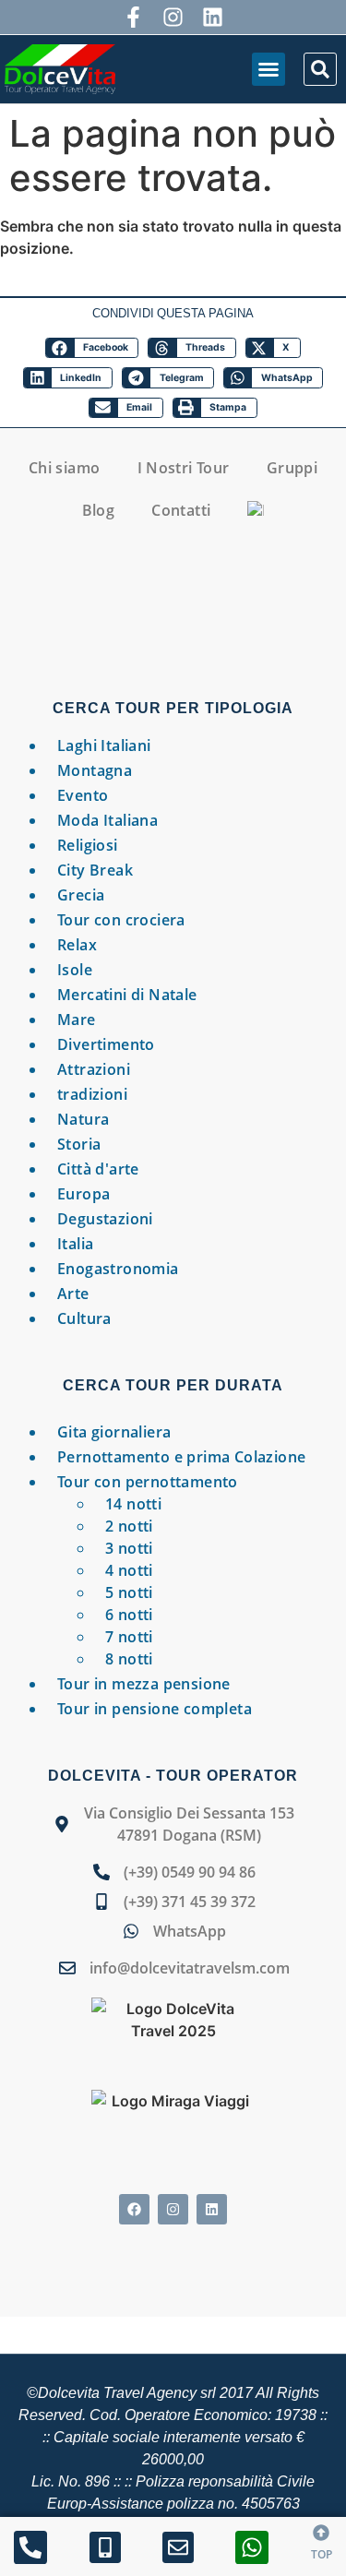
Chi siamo (65, 468)
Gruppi (292, 468)
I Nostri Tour (184, 468)
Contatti (181, 510)
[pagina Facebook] (134, 2209)
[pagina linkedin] (213, 17)
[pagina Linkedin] (212, 2209)
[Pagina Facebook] (133, 17)
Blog (99, 510)
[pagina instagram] (173, 17)
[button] (268, 69)
